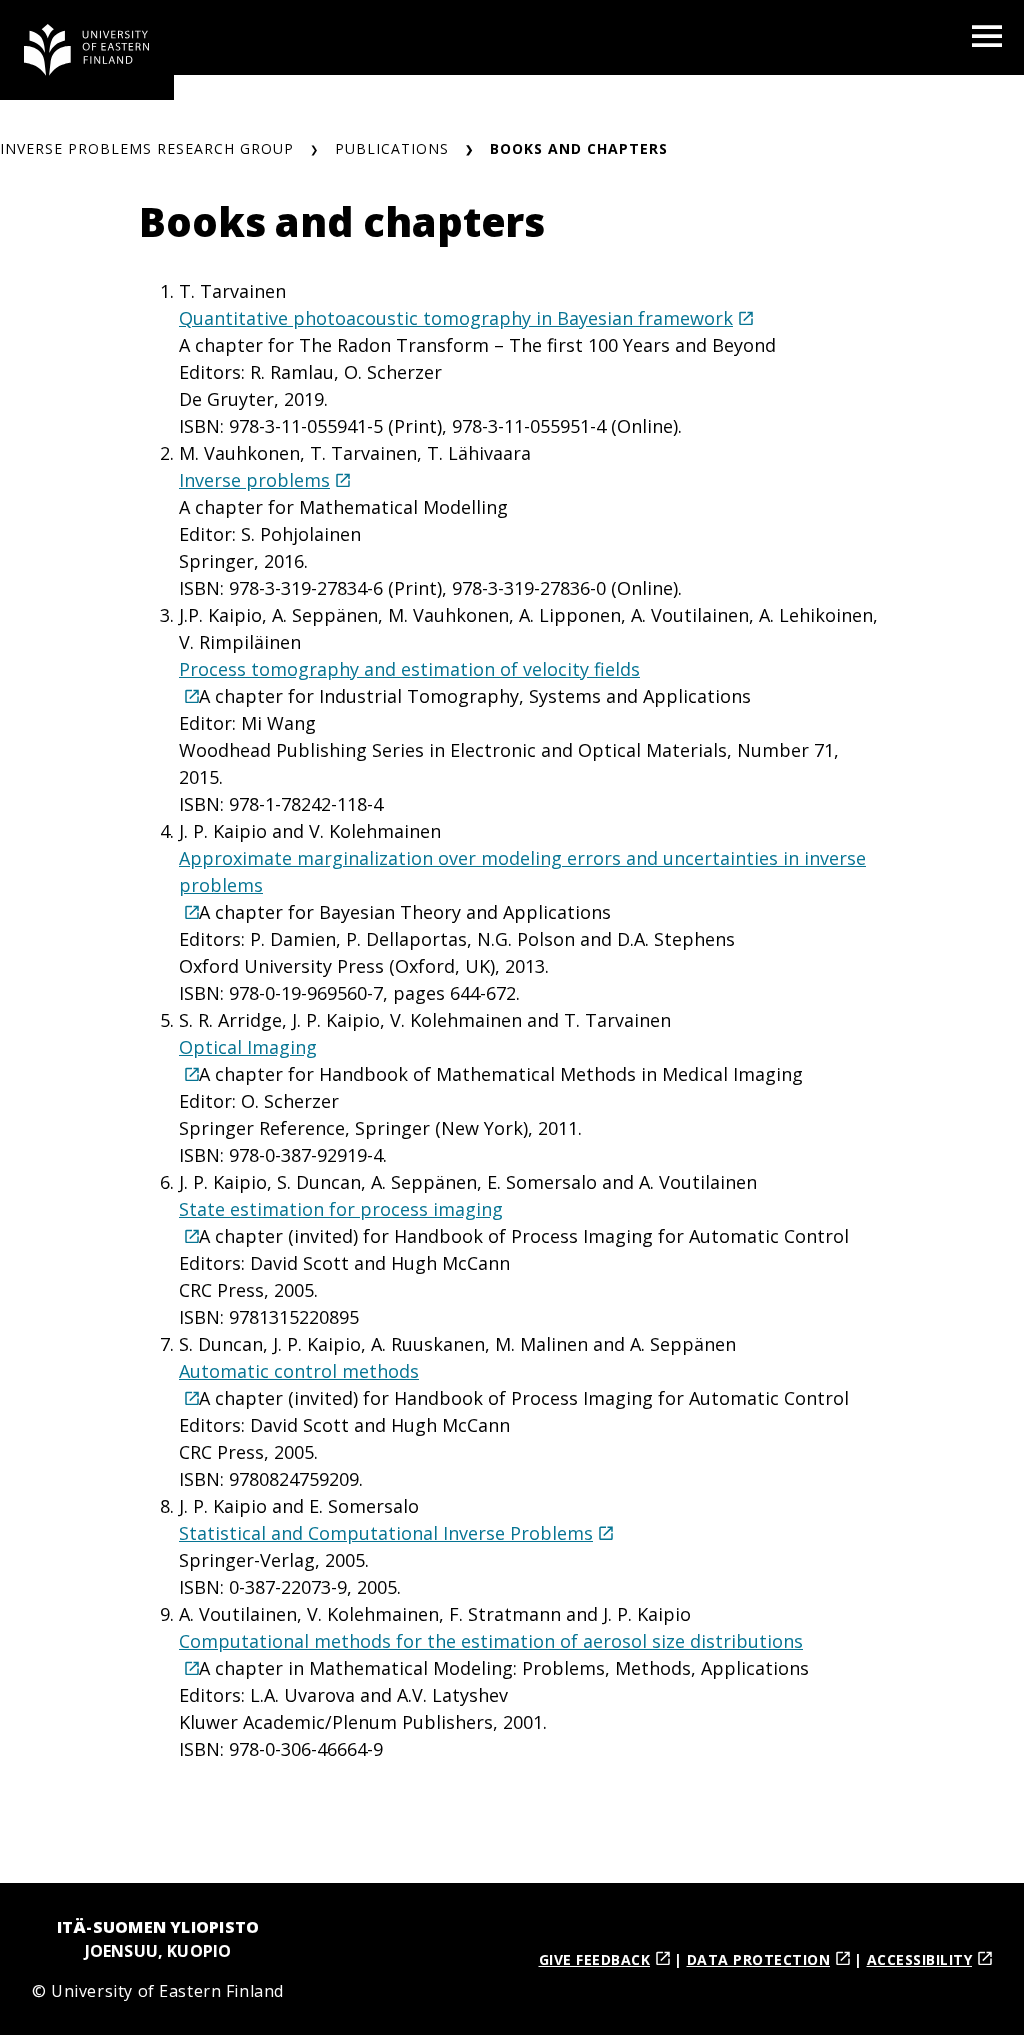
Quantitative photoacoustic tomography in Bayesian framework (456, 318)
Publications (392, 148)
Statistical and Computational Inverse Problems (386, 1533)
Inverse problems (254, 480)
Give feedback (595, 1959)
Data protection (759, 1959)
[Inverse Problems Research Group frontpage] (87, 50)
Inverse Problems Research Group (147, 148)
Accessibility (920, 1959)
